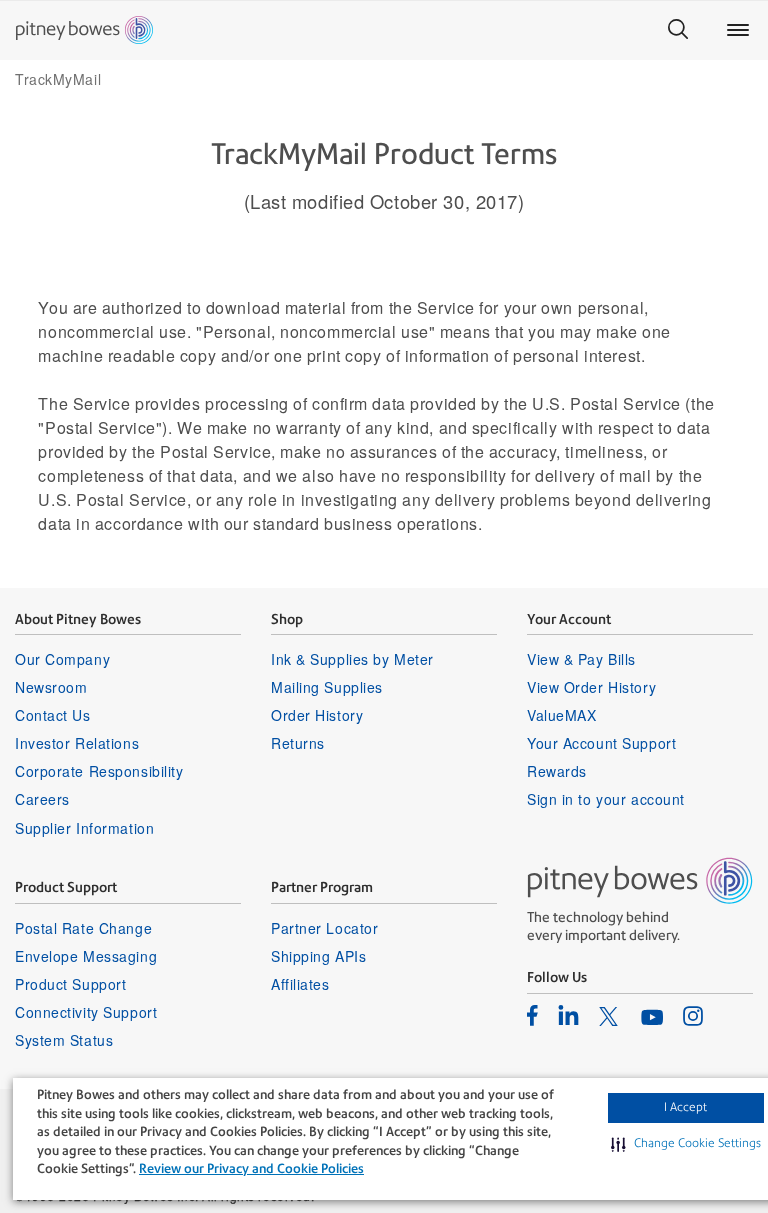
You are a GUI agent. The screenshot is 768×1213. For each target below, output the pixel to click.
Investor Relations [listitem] (77, 743)
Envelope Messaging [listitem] (86, 956)
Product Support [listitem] (70, 984)
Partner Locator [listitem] (324, 928)
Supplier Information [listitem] (84, 828)
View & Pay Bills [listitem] (581, 659)
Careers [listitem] (42, 799)
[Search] (678, 30)
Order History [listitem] (317, 715)
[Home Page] (84, 30)
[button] (686, 1144)
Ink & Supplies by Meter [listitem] (352, 659)
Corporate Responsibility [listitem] (99, 771)
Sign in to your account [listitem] (606, 799)
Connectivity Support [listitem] (86, 1012)
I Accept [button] (685, 1107)
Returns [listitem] (298, 743)
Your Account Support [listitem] (601, 743)
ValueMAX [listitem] (561, 715)
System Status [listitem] (64, 1040)
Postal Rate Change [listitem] (83, 928)
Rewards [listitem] (557, 771)
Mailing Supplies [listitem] (327, 687)
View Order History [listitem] (591, 687)
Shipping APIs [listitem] (318, 956)
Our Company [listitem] (62, 659)
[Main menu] (738, 30)
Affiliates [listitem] (300, 984)
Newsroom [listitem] (51, 687)
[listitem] (532, 1015)
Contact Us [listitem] (53, 715)
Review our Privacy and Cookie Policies (251, 1168)
